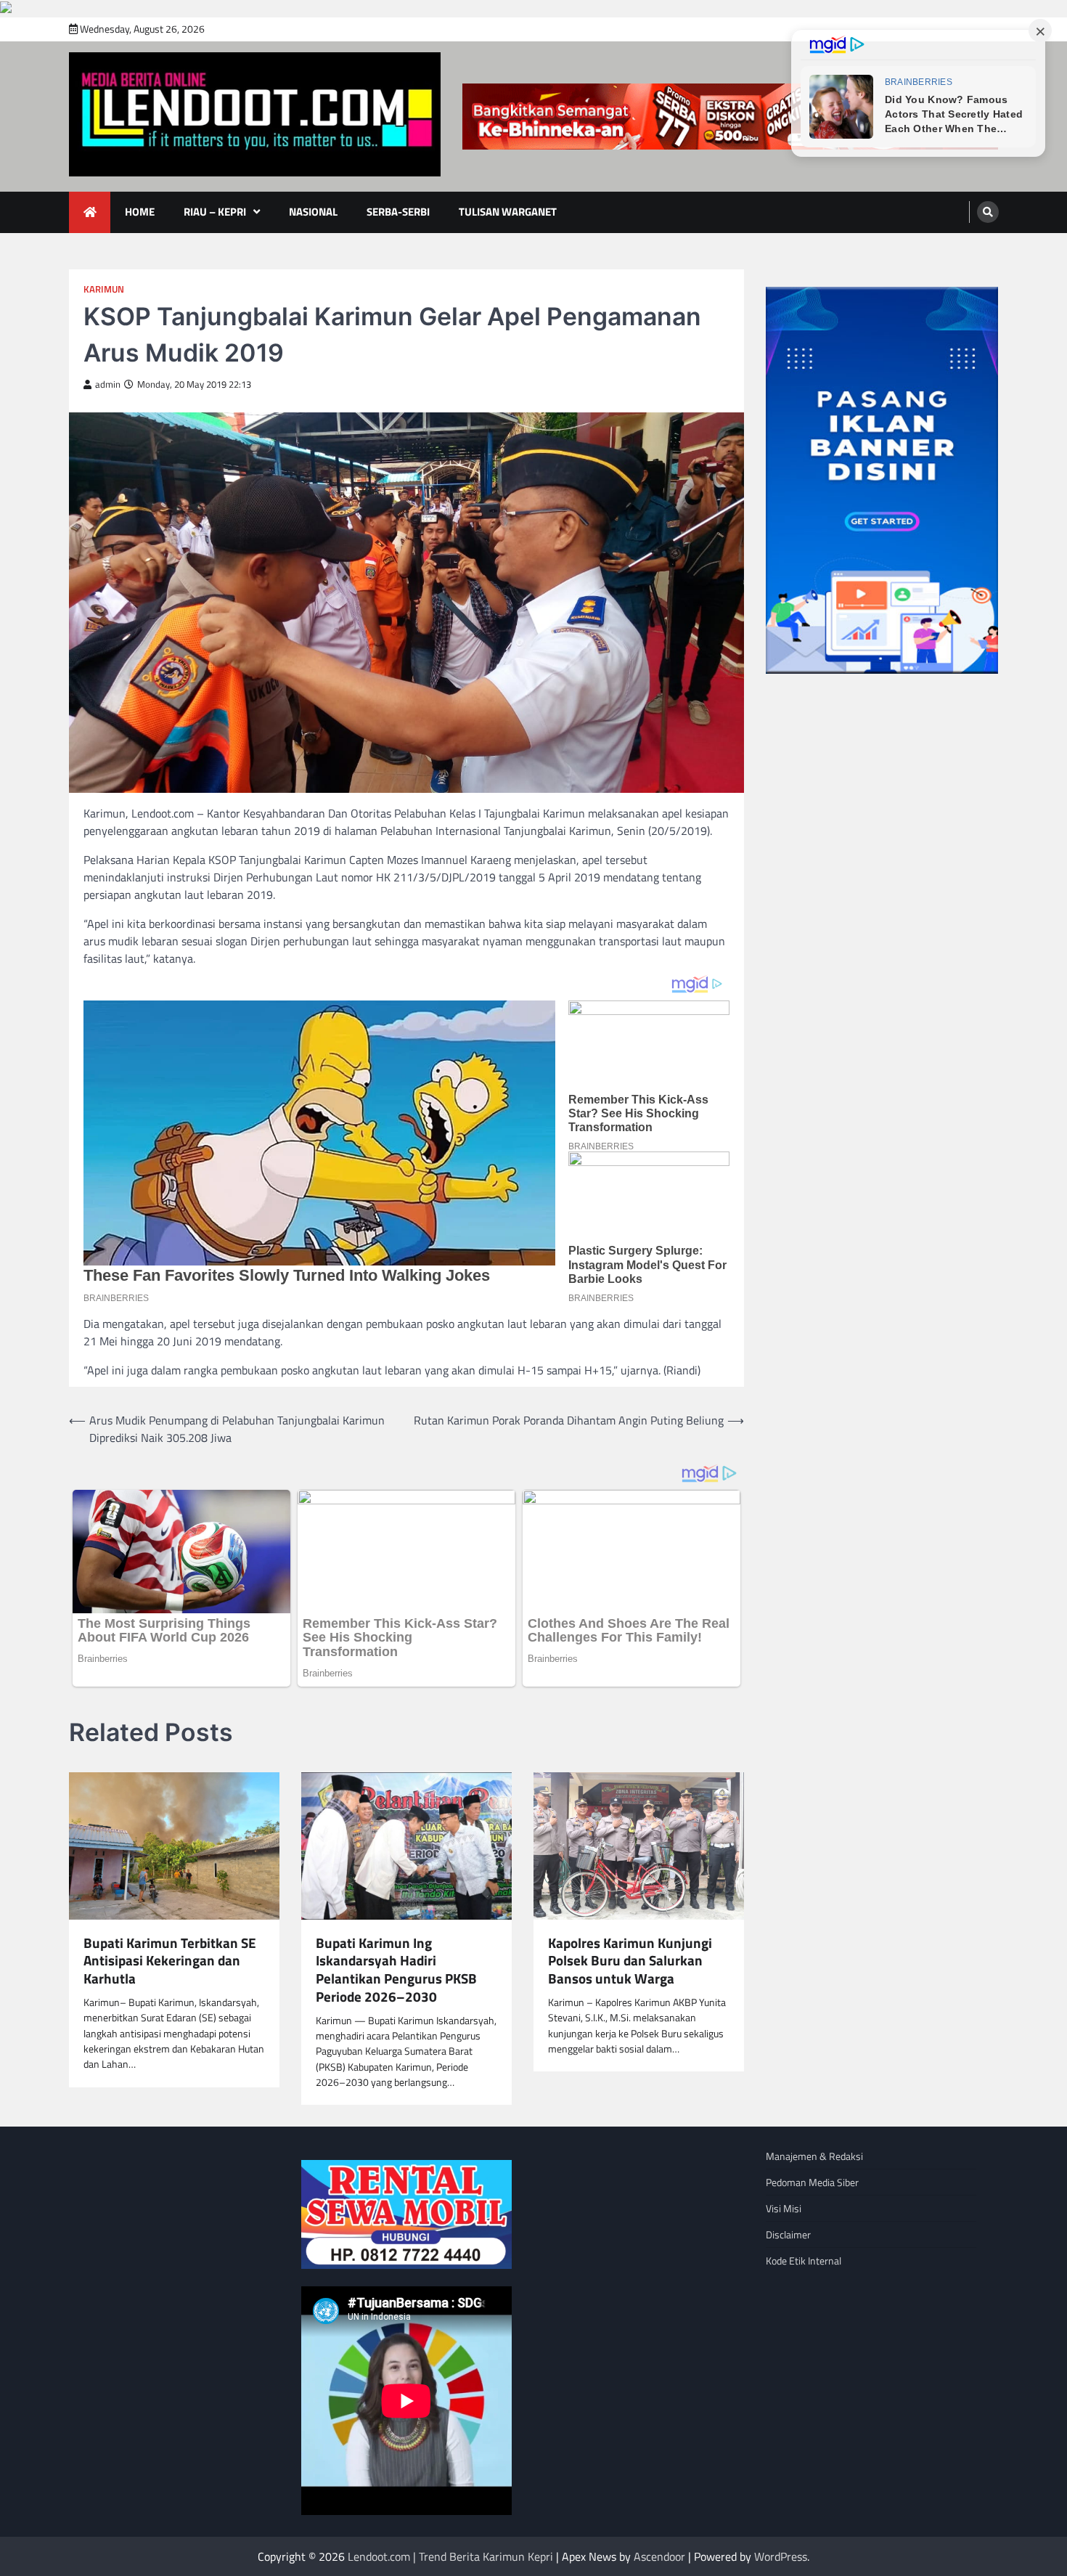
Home (140, 212)
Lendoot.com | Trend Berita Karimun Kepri (450, 2556)
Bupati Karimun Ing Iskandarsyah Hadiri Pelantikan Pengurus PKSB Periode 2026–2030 (396, 1970)
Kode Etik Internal (804, 2261)
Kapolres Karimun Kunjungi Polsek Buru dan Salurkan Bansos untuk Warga (630, 1961)
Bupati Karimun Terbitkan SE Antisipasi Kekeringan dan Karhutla (170, 1961)
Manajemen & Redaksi (814, 2156)
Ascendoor (659, 2556)
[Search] (988, 212)
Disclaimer (788, 2234)
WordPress (781, 2556)
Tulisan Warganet (508, 212)
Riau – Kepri (215, 212)
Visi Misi (784, 2208)
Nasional (313, 212)
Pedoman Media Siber (812, 2182)
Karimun (104, 289)
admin (108, 384)
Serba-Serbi (398, 212)
